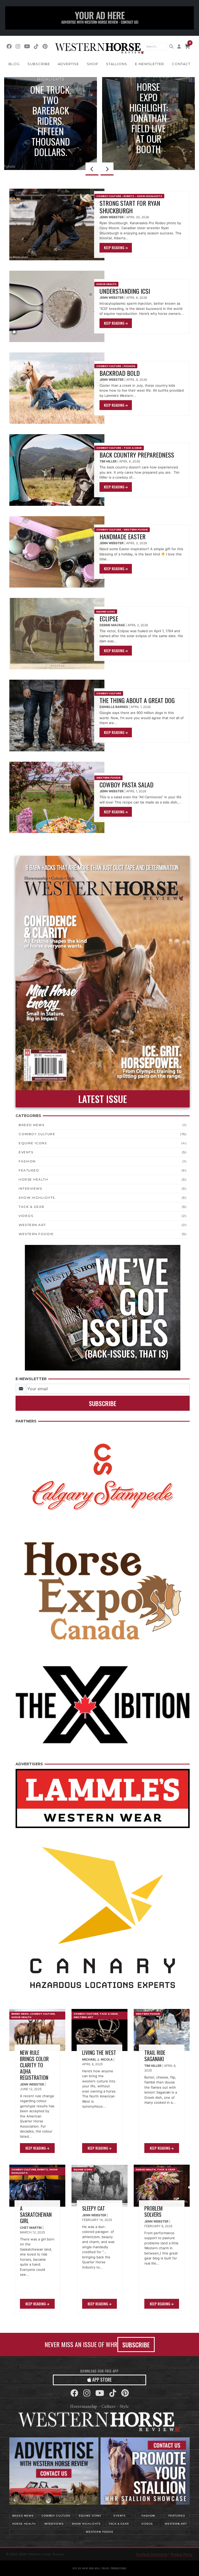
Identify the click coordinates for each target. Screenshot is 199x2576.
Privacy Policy (182, 2554)
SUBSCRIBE (136, 2345)
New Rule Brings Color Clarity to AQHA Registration (34, 2065)
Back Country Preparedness (137, 455)
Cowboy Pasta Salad (126, 785)
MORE (146, 145)
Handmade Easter (123, 536)
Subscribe (39, 64)
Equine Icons (149, 103)
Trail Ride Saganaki (155, 2056)
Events (129, 196)
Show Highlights (150, 196)
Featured (29, 1170)
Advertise (68, 64)
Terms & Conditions (152, 2554)
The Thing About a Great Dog (138, 700)
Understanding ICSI (125, 291)
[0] (187, 46)
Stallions (117, 64)
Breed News (31, 1125)
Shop (93, 64)
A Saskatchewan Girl (36, 2214)
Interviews (30, 1188)
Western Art (32, 1225)
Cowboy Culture (109, 196)
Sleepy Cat (94, 2208)
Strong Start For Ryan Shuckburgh (130, 207)
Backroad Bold (120, 373)
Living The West (99, 2053)
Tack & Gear (133, 448)
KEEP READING (115, 248)
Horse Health (106, 284)
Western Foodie (136, 530)
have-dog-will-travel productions (105, 2568)
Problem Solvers (154, 2211)
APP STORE (101, 2380)
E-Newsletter (150, 64)
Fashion (129, 366)
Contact (181, 64)
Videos (26, 1216)
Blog (14, 64)
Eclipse (109, 618)
